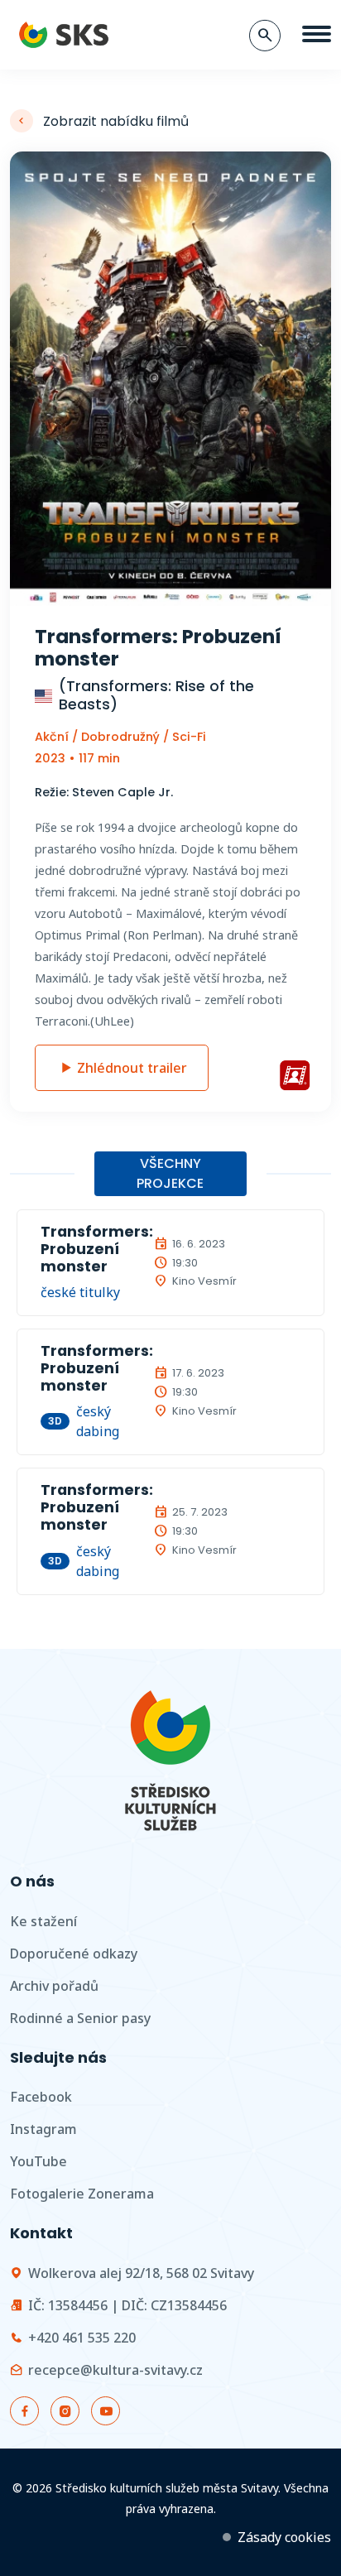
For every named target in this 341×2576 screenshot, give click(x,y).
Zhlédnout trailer (132, 1068)
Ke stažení (43, 1921)
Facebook (41, 2097)
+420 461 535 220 (82, 2338)
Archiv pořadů (54, 1986)
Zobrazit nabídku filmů (116, 121)
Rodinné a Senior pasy (80, 2018)
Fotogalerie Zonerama (82, 2194)
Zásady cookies (284, 2537)
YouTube (38, 2161)
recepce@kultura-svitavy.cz (115, 2370)
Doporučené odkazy (74, 1954)
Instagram (43, 2129)
